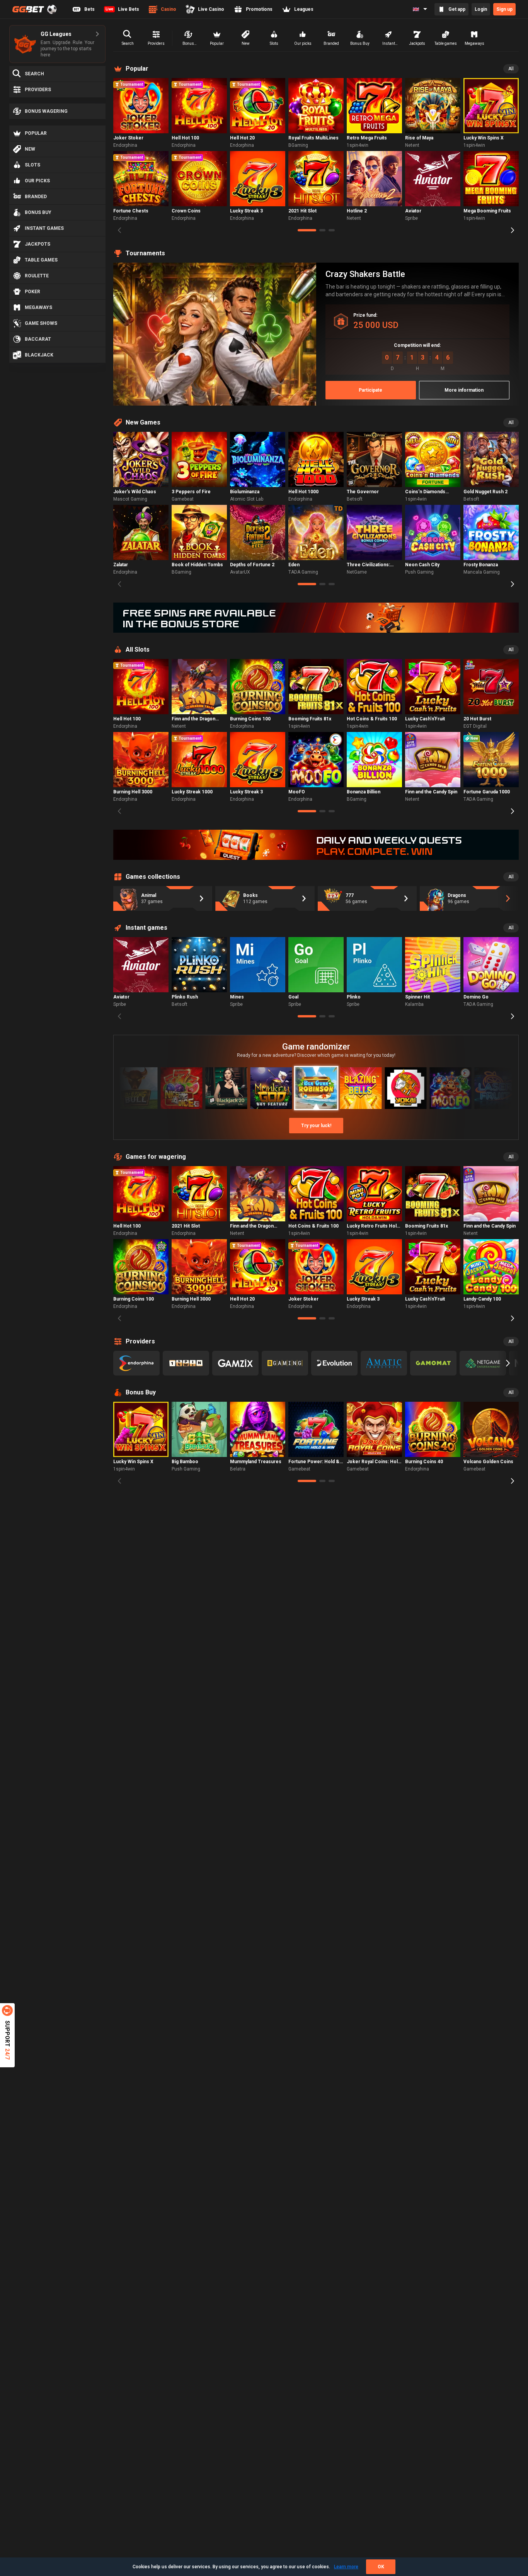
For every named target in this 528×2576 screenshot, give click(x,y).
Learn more (346, 2567)
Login (481, 9)
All (511, 69)
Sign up (504, 9)
